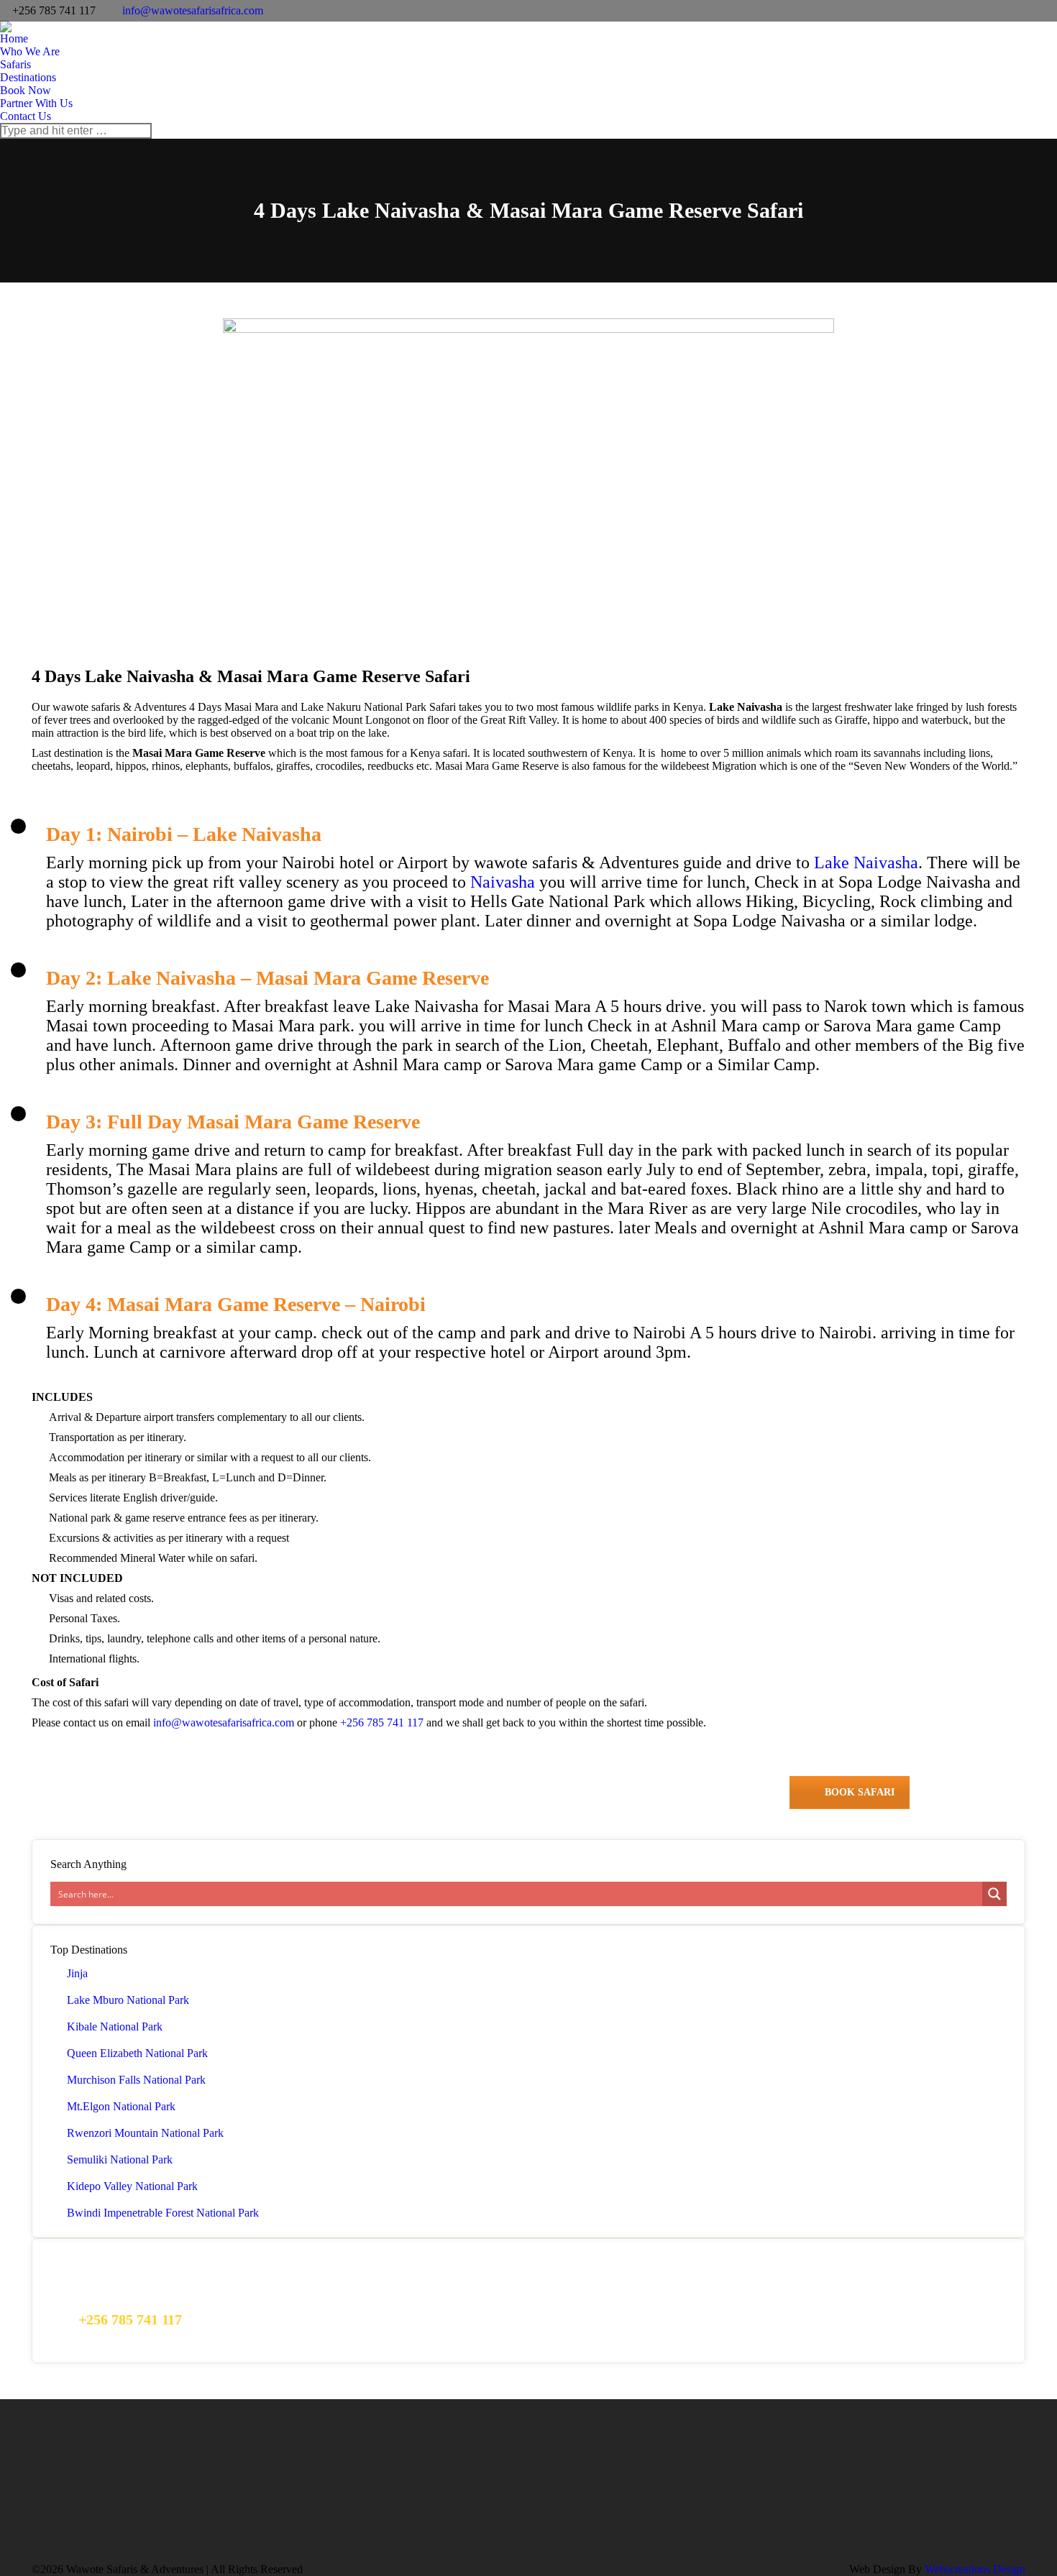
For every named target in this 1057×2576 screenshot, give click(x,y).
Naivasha (503, 882)
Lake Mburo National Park (128, 2000)
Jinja (77, 1973)
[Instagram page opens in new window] (855, 2493)
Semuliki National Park (120, 2159)
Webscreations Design (975, 2569)
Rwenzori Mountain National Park (145, 2133)
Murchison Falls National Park (136, 2080)
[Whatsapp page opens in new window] (877, 2493)
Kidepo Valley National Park (132, 2186)
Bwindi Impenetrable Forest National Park (163, 2213)
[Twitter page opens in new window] (833, 2493)
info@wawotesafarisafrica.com (193, 10)
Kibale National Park (115, 2027)
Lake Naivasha (866, 862)
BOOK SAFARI (860, 1792)
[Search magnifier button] (994, 1894)
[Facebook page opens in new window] (812, 2493)
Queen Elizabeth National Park (137, 2053)
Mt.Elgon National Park (121, 2106)
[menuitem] (14, 39)
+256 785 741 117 (383, 1722)
